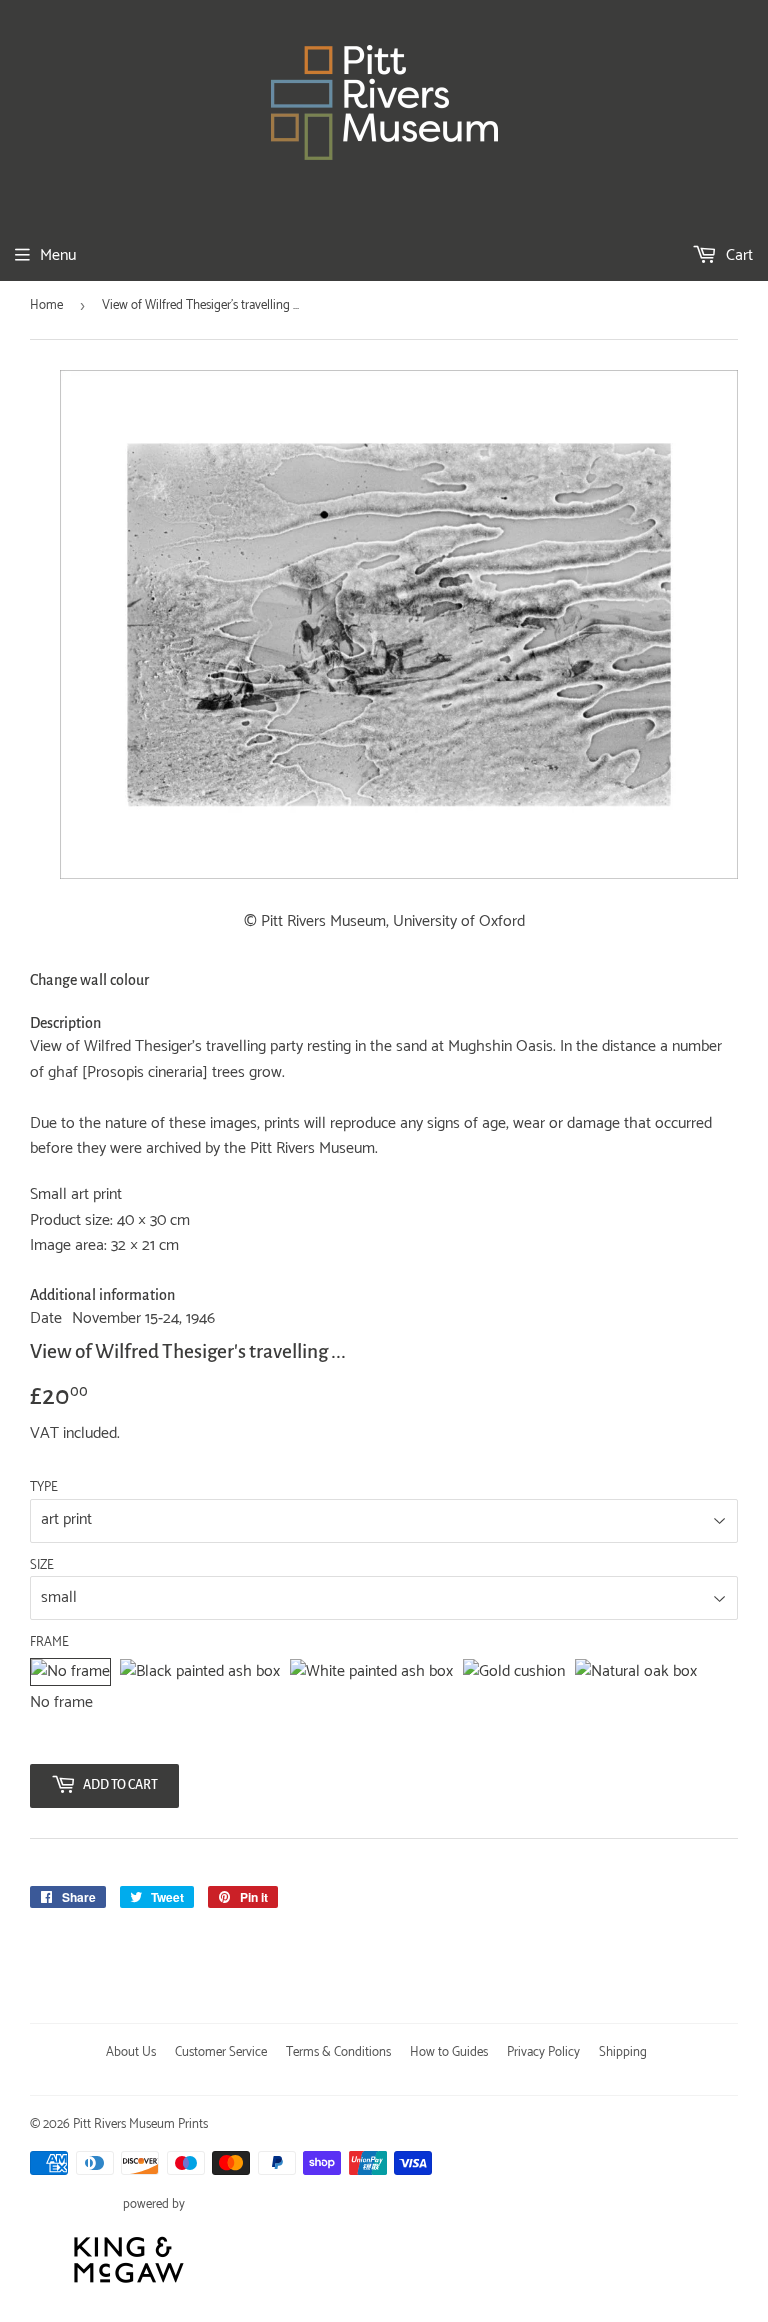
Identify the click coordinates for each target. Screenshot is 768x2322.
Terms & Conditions (338, 2052)
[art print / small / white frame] (371, 1672)
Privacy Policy (543, 2052)
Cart (737, 255)
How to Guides (449, 2052)
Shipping (623, 2052)
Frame (49, 1643)
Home (46, 305)
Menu (58, 255)
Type (44, 1488)
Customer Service (221, 2052)
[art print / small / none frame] (70, 1672)
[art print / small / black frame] (200, 1672)
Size (42, 1566)
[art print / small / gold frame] (514, 1672)
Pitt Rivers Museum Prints (140, 2124)
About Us (131, 2052)
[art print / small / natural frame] (636, 1672)
